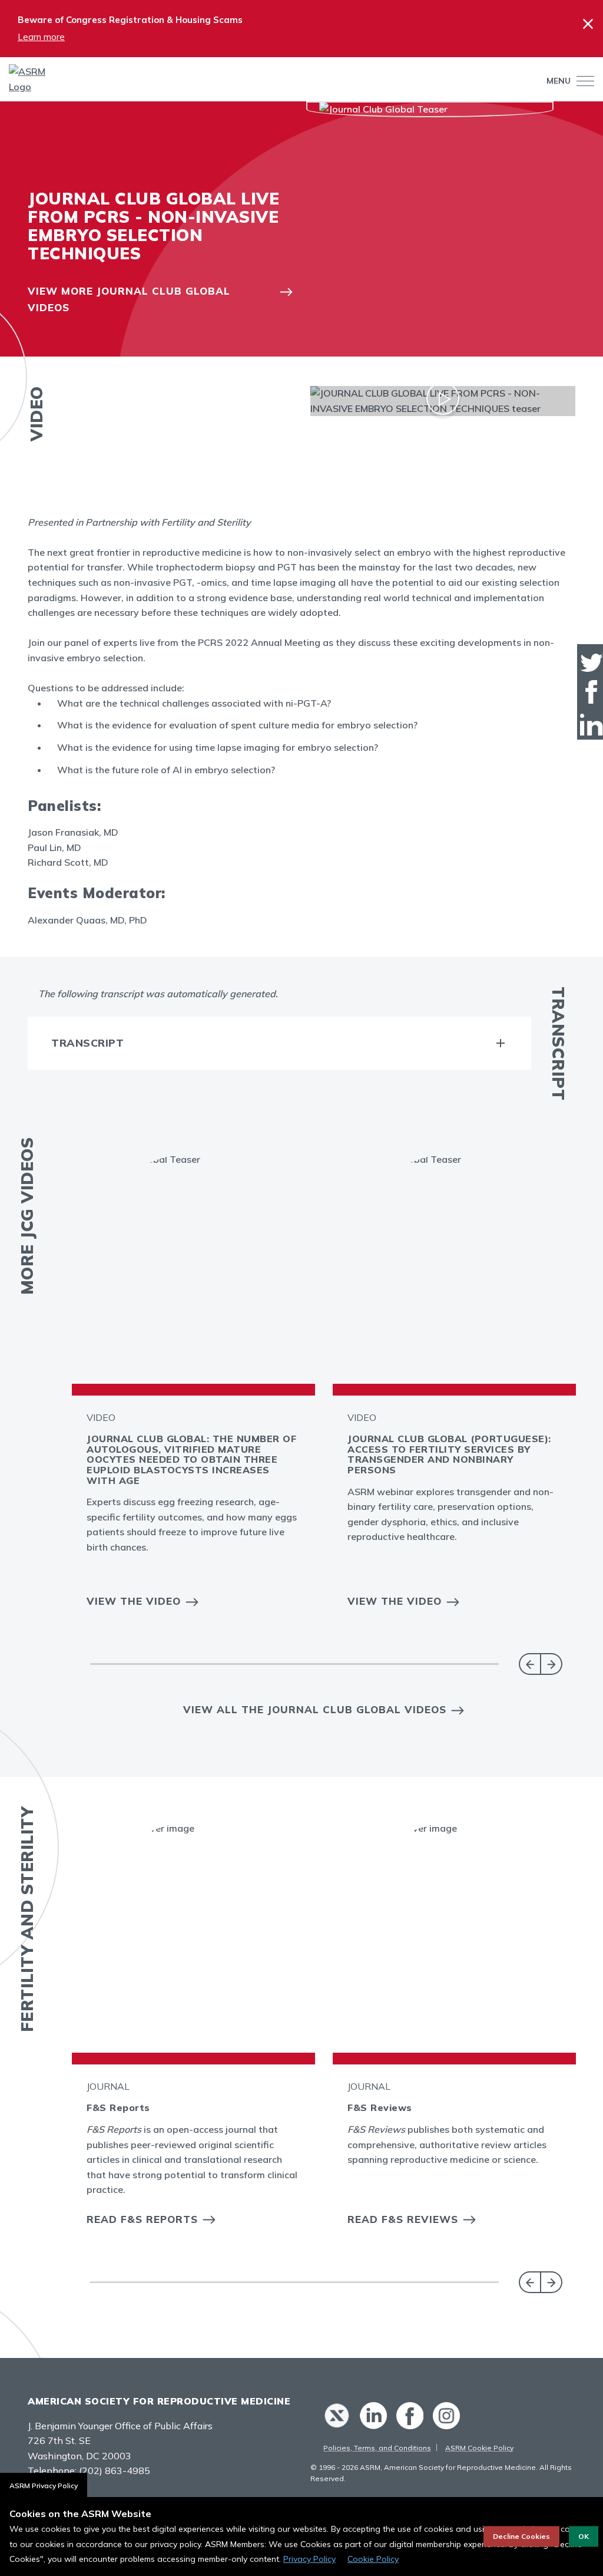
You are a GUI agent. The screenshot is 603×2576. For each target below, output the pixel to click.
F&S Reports (118, 2107)
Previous (530, 1664)
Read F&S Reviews (403, 2219)
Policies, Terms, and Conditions (377, 2448)
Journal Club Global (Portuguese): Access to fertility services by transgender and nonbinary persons (449, 1454)
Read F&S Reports (142, 2219)
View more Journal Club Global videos (129, 299)
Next (551, 1664)
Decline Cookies (521, 2536)
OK (584, 2536)
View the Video (134, 1601)
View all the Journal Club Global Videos (315, 1709)
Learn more (41, 37)
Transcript (87, 1043)
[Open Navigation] (582, 81)
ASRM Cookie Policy (479, 2448)
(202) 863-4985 (115, 2471)
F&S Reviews (380, 2107)
